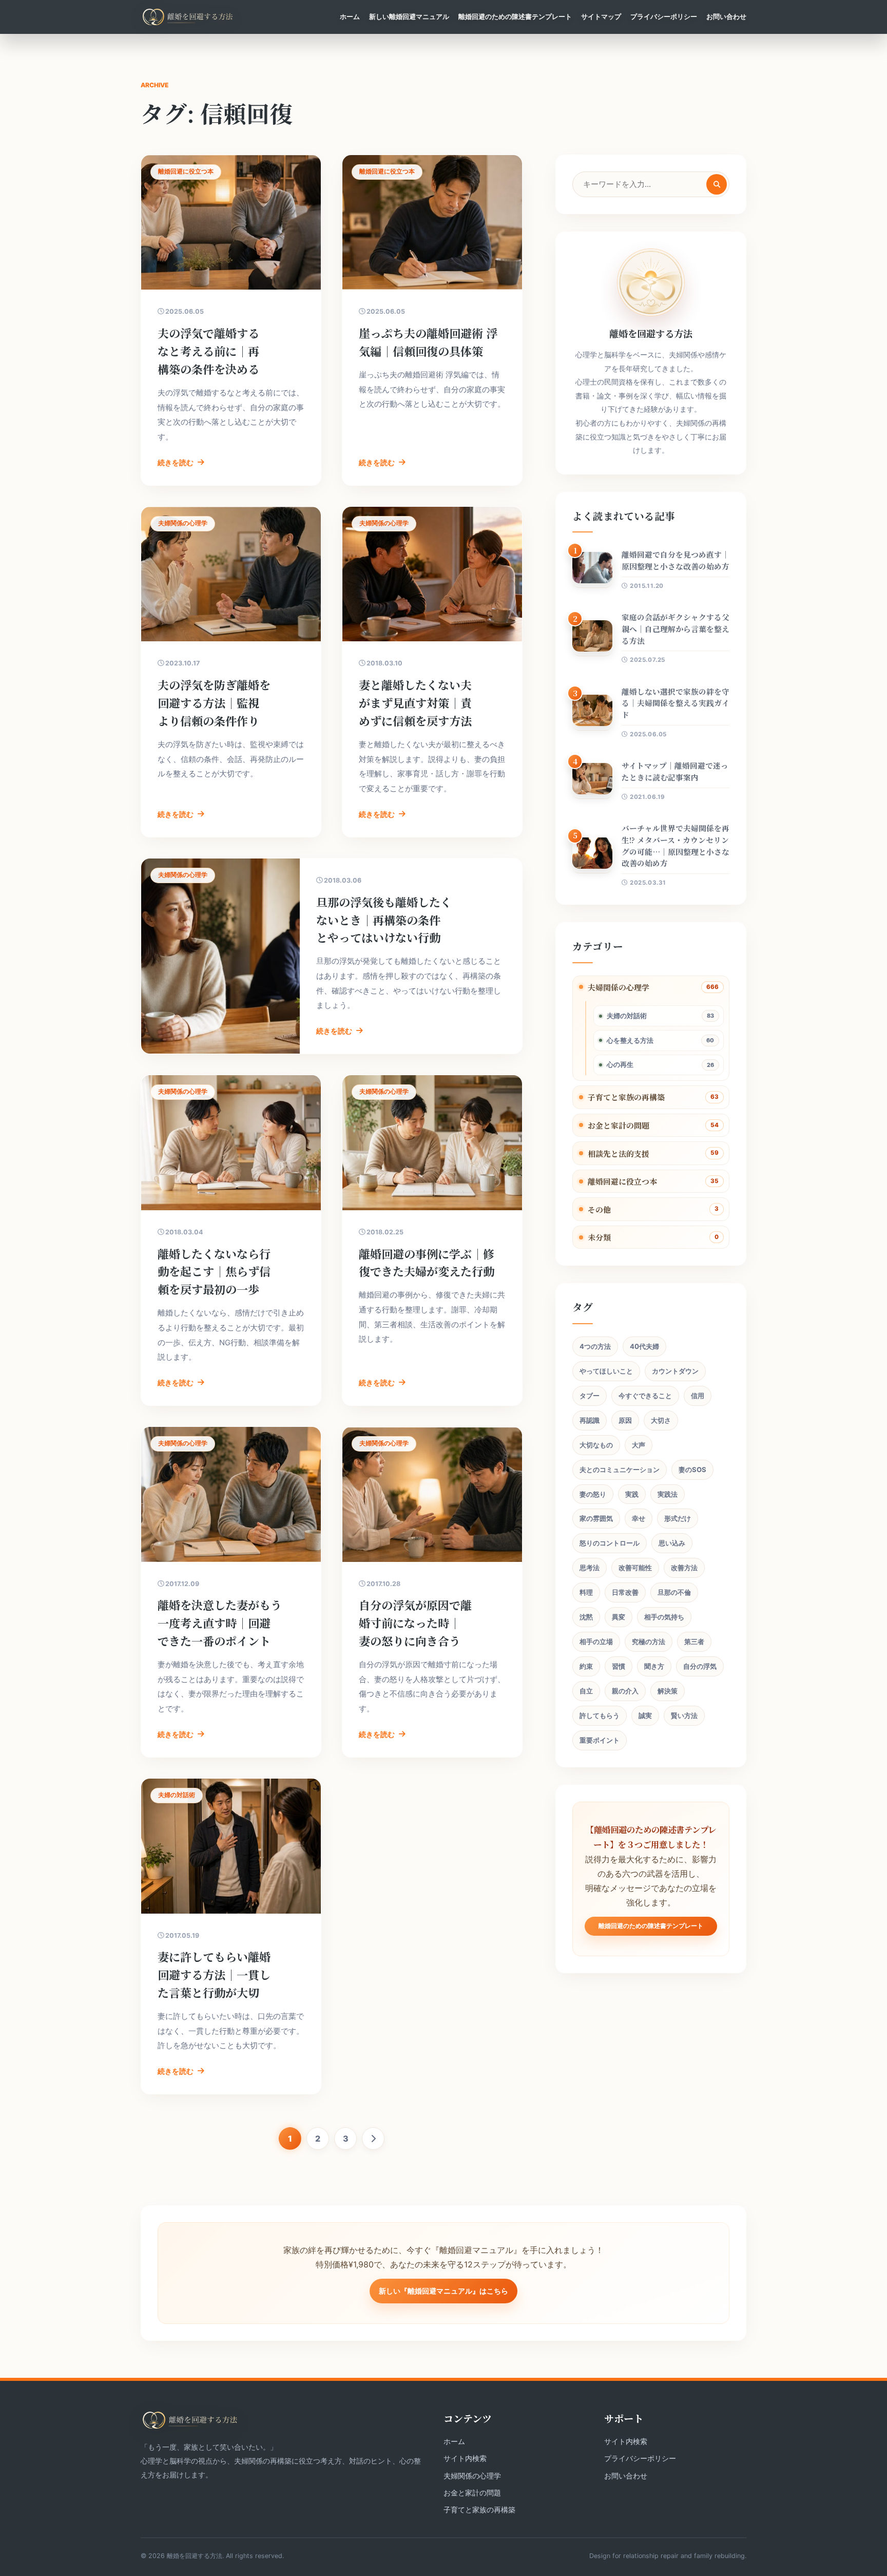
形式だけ (678, 1518)
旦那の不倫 (674, 1592)
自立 (586, 1691)
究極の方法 (649, 1642)
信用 (698, 1396)
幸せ (639, 1518)
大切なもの (596, 1445)
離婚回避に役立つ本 (622, 1181)
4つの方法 (595, 1346)
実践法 (668, 1494)
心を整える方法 (630, 1040)
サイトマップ (601, 16)
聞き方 (654, 1666)
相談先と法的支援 (619, 1153)
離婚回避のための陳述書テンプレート (515, 16)
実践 (632, 1494)
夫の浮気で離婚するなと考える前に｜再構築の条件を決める (208, 351)
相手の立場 (596, 1642)
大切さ (661, 1420)
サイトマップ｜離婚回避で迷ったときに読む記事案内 (675, 771)
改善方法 (684, 1568)
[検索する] (717, 184)
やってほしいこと (606, 1371)
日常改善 (625, 1592)
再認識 (590, 1420)
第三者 (694, 1642)
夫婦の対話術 (627, 1016)
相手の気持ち (664, 1617)
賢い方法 (684, 1715)
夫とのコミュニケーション (620, 1470)
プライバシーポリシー (664, 16)
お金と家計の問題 (619, 1125)
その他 (599, 1209)
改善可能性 (635, 1568)
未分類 (599, 1237)
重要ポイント (600, 1740)
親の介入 (625, 1691)
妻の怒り (593, 1494)
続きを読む (176, 462)
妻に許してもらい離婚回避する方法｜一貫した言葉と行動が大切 (214, 1974)
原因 (625, 1420)
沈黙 (586, 1617)
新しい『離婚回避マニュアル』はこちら (444, 2291)
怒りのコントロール (610, 1543)
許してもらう (600, 1715)
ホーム (350, 16)
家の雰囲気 (596, 1518)
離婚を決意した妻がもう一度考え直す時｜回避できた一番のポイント (220, 1623)
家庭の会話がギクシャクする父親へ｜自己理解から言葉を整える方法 (676, 629)
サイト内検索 (465, 2458)
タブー (590, 1396)
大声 (639, 1445)
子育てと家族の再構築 (626, 1097)
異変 (619, 1617)
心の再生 (620, 1064)
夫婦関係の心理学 (619, 987)
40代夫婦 (644, 1346)
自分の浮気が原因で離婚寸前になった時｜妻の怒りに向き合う (415, 1623)
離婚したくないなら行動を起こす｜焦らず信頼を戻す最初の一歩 (214, 1272)
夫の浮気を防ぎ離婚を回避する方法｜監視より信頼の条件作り (214, 703)
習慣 (619, 1666)
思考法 (590, 1568)
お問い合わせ (726, 16)
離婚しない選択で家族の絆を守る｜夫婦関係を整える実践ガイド (676, 703)
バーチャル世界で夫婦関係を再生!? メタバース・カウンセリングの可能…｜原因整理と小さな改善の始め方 (676, 845)
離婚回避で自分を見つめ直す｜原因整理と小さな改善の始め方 (676, 560)
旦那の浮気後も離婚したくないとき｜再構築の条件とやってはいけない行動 (384, 920)
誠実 (645, 1715)
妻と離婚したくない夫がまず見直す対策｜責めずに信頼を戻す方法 (415, 703)
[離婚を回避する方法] (188, 17)
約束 (586, 1666)
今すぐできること (645, 1396)
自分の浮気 (700, 1666)
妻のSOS (692, 1470)
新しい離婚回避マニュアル (409, 16)
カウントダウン (675, 1371)
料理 (586, 1592)
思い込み (672, 1543)
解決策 (668, 1691)
